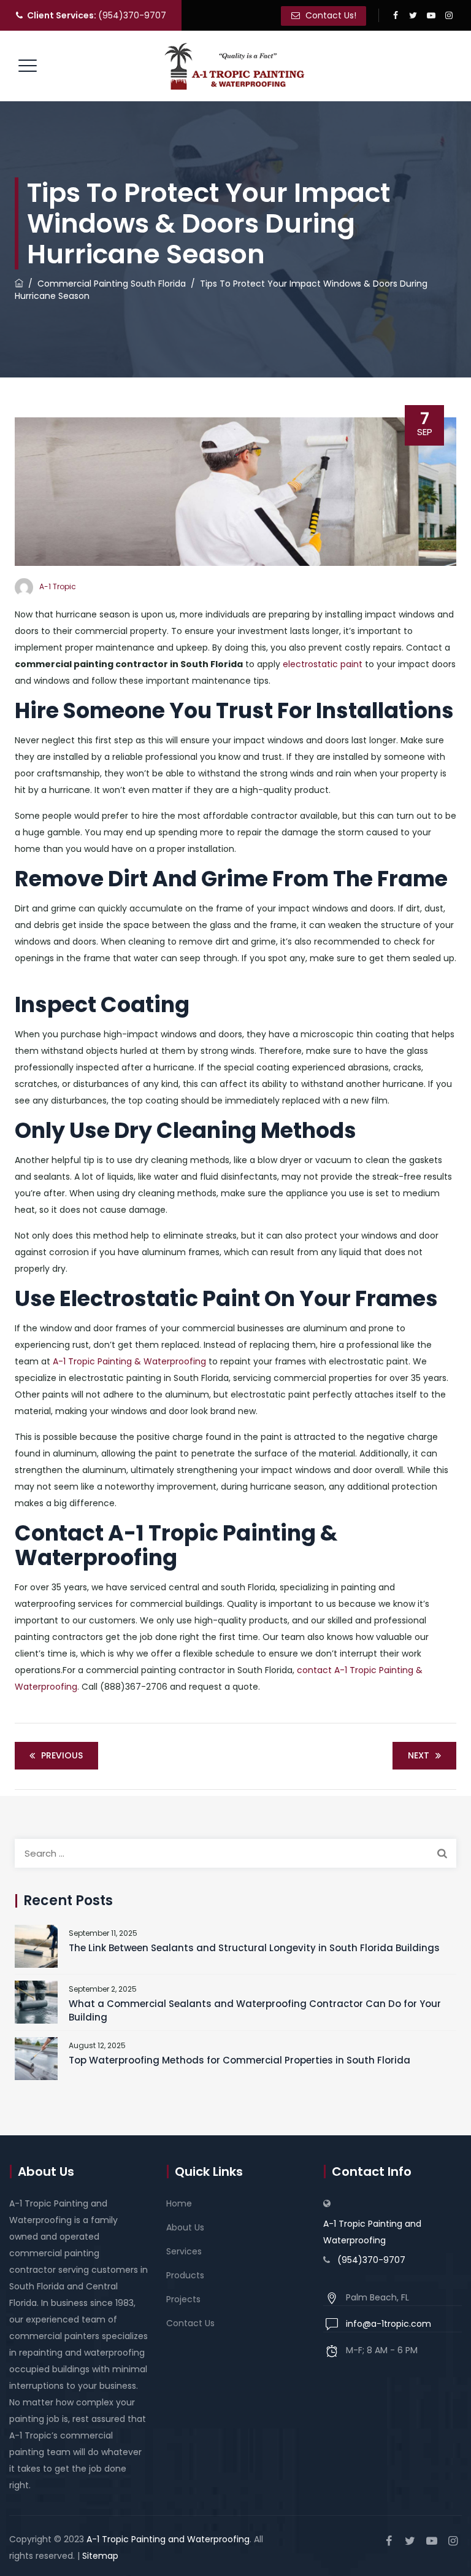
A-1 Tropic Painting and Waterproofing (372, 2232)
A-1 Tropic (58, 586)
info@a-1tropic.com (389, 2324)
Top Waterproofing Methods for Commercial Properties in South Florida (239, 2060)
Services (184, 2251)
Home (179, 2203)
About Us (185, 2227)
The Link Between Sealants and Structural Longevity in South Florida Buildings (254, 1948)
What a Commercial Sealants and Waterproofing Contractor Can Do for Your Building (255, 2010)
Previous (62, 1755)
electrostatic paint (323, 664)
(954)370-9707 (97, 15)
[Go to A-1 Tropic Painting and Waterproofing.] (19, 284)
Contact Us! (330, 15)
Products (185, 2275)
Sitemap (100, 2556)
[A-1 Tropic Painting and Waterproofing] (234, 66)
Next (419, 1755)
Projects (183, 2299)
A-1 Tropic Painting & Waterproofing (128, 1361)
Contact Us (190, 2323)
